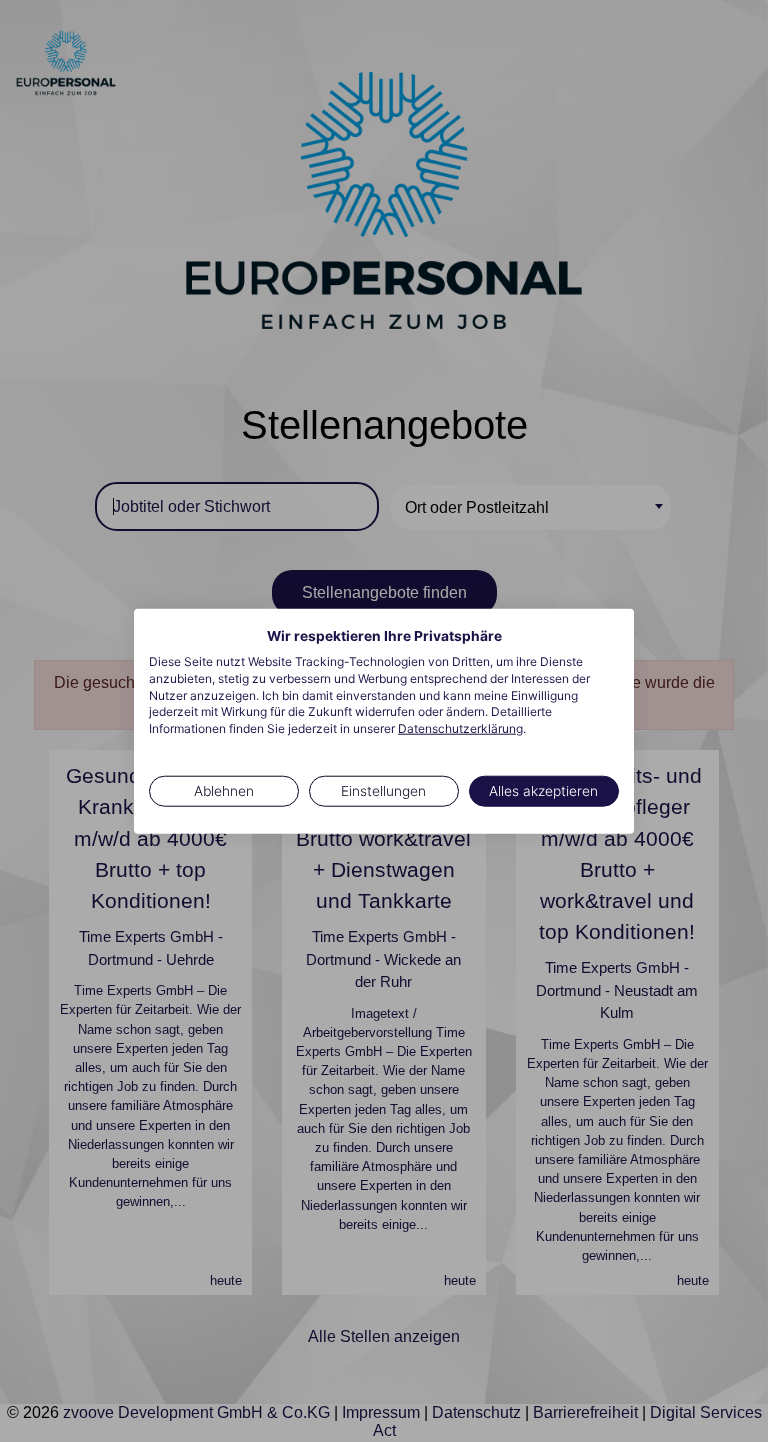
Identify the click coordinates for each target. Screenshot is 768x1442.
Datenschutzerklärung (460, 728)
